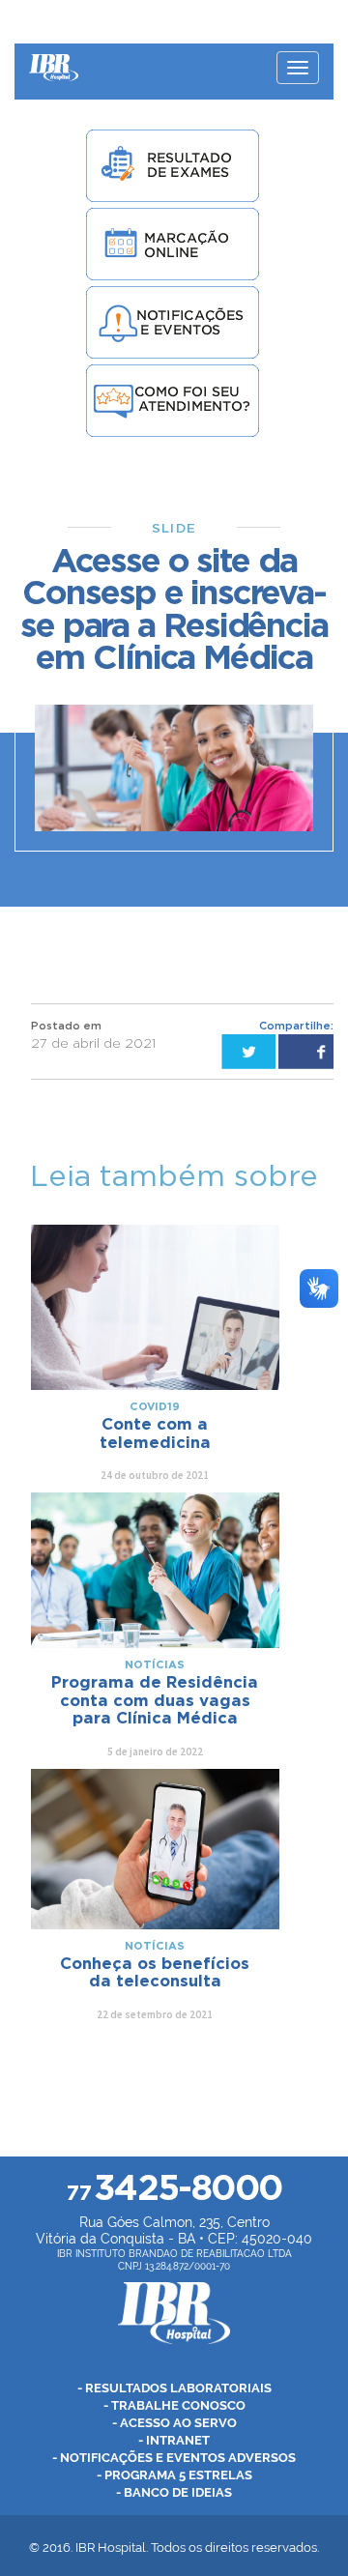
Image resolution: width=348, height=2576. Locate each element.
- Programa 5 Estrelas (174, 2475)
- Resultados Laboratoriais (174, 2388)
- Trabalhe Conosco (174, 2405)
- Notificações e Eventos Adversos (174, 2458)
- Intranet (174, 2440)
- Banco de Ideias (174, 2492)
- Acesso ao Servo (174, 2423)
